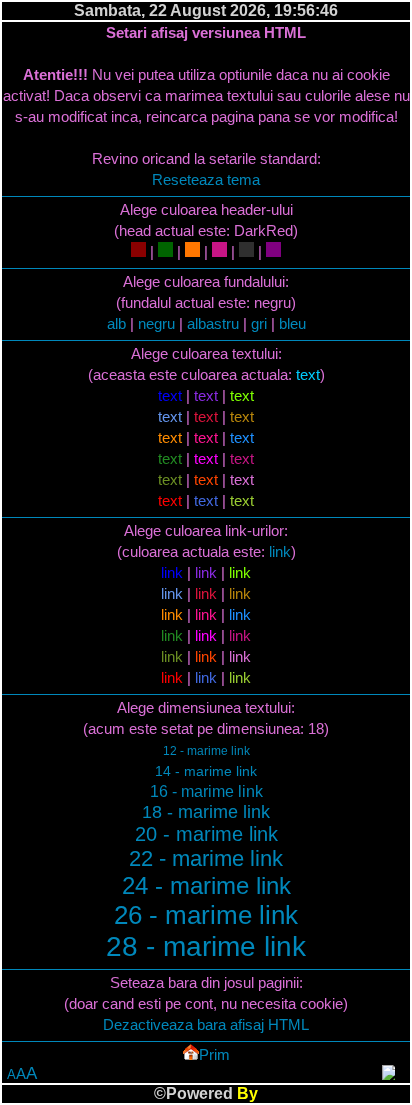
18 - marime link (206, 812)
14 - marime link (206, 771)
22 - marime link (206, 858)
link (280, 551)
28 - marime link (206, 946)
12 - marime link (206, 751)
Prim (214, 1054)
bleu (292, 323)
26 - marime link (206, 915)
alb (116, 323)
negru (156, 323)
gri (259, 323)
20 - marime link (206, 834)
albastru (213, 323)
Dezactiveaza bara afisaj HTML (206, 1024)
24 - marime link (206, 885)
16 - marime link (206, 791)
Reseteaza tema (206, 179)
